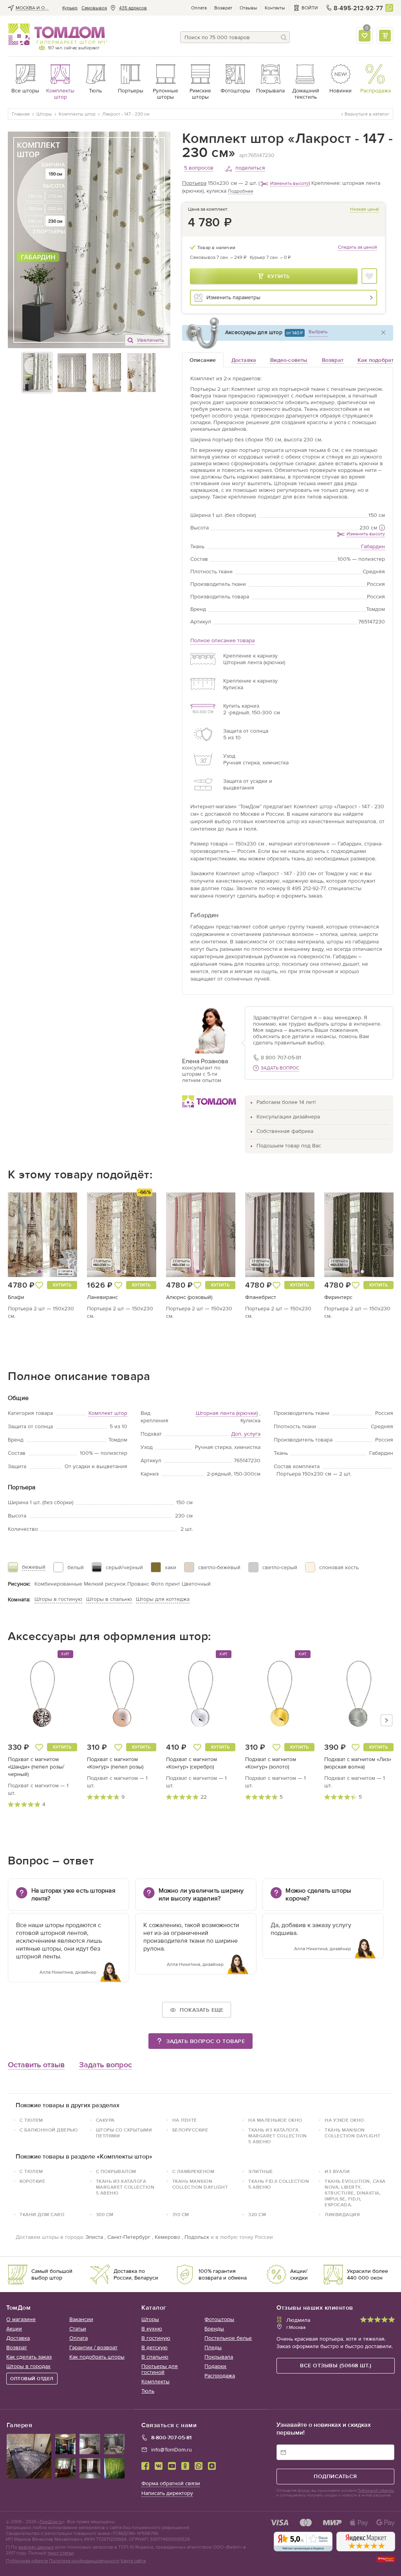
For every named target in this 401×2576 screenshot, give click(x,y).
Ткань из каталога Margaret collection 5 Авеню (278, 2136)
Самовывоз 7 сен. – (218, 257)
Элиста (94, 2237)
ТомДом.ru (51, 2522)
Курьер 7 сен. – (270, 257)
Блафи (16, 1297)
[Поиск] (284, 37)
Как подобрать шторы (97, 2357)
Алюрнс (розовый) (189, 1297)
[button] (26, 1235)
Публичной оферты (376, 2491)
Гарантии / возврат (93, 2347)
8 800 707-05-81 (281, 1058)
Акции (14, 2329)
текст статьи (61, 2553)
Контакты (275, 8)
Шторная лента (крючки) (227, 1413)
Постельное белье (228, 2338)
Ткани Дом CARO (42, 2215)
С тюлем (31, 2171)
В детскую (154, 2347)
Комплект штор (108, 1413)
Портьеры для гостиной (160, 2369)
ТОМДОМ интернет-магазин (57, 34)
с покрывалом (116, 2171)
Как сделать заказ (29, 2357)
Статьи (78, 2329)
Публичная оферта (27, 2561)
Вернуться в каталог (367, 114)
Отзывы (248, 8)
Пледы (213, 2347)
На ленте (185, 2120)
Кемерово (167, 2237)
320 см (257, 2215)
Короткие (32, 2181)
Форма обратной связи (171, 2483)
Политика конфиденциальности (84, 2561)
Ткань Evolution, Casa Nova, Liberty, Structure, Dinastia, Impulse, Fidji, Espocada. (355, 2193)
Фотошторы (219, 2319)
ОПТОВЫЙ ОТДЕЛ (32, 2379)
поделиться (250, 168)
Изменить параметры (233, 297)
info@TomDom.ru (172, 2450)
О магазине (21, 2319)
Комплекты (155, 2382)
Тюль (148, 2391)
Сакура (105, 2120)
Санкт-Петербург (129, 2237)
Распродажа (220, 2376)
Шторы (150, 2319)
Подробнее (241, 191)
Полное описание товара (222, 640)
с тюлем (31, 2120)
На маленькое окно (275, 2120)
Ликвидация (342, 2215)
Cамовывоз (94, 8)
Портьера (194, 183)
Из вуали (337, 2171)
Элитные (261, 2171)
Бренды (214, 2329)
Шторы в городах (28, 2366)
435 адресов (133, 8)
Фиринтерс (338, 1297)
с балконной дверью (49, 2130)
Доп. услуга (246, 1434)
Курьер (70, 8)
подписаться (335, 2476)
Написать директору (167, 2493)
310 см (181, 2215)
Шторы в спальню (109, 1599)
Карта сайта (133, 2561)
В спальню (155, 2357)
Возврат (223, 8)
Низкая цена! (365, 209)
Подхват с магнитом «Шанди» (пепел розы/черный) (36, 1767)
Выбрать (318, 332)
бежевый (34, 1567)
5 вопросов (199, 168)
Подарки (215, 2366)
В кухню (152, 2329)
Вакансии (81, 2319)
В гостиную (156, 2338)
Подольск (197, 2237)
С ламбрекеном (193, 2171)
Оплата (199, 8)
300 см (105, 2215)
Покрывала (219, 2357)
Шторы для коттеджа (163, 1599)
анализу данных (36, 2547)
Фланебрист (261, 1297)
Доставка (18, 2338)
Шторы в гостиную (58, 1599)
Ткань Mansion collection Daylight (353, 2133)
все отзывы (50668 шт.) (336, 2366)
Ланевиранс (102, 1297)
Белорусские (190, 2130)
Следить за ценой (358, 247)
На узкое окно (344, 2120)
